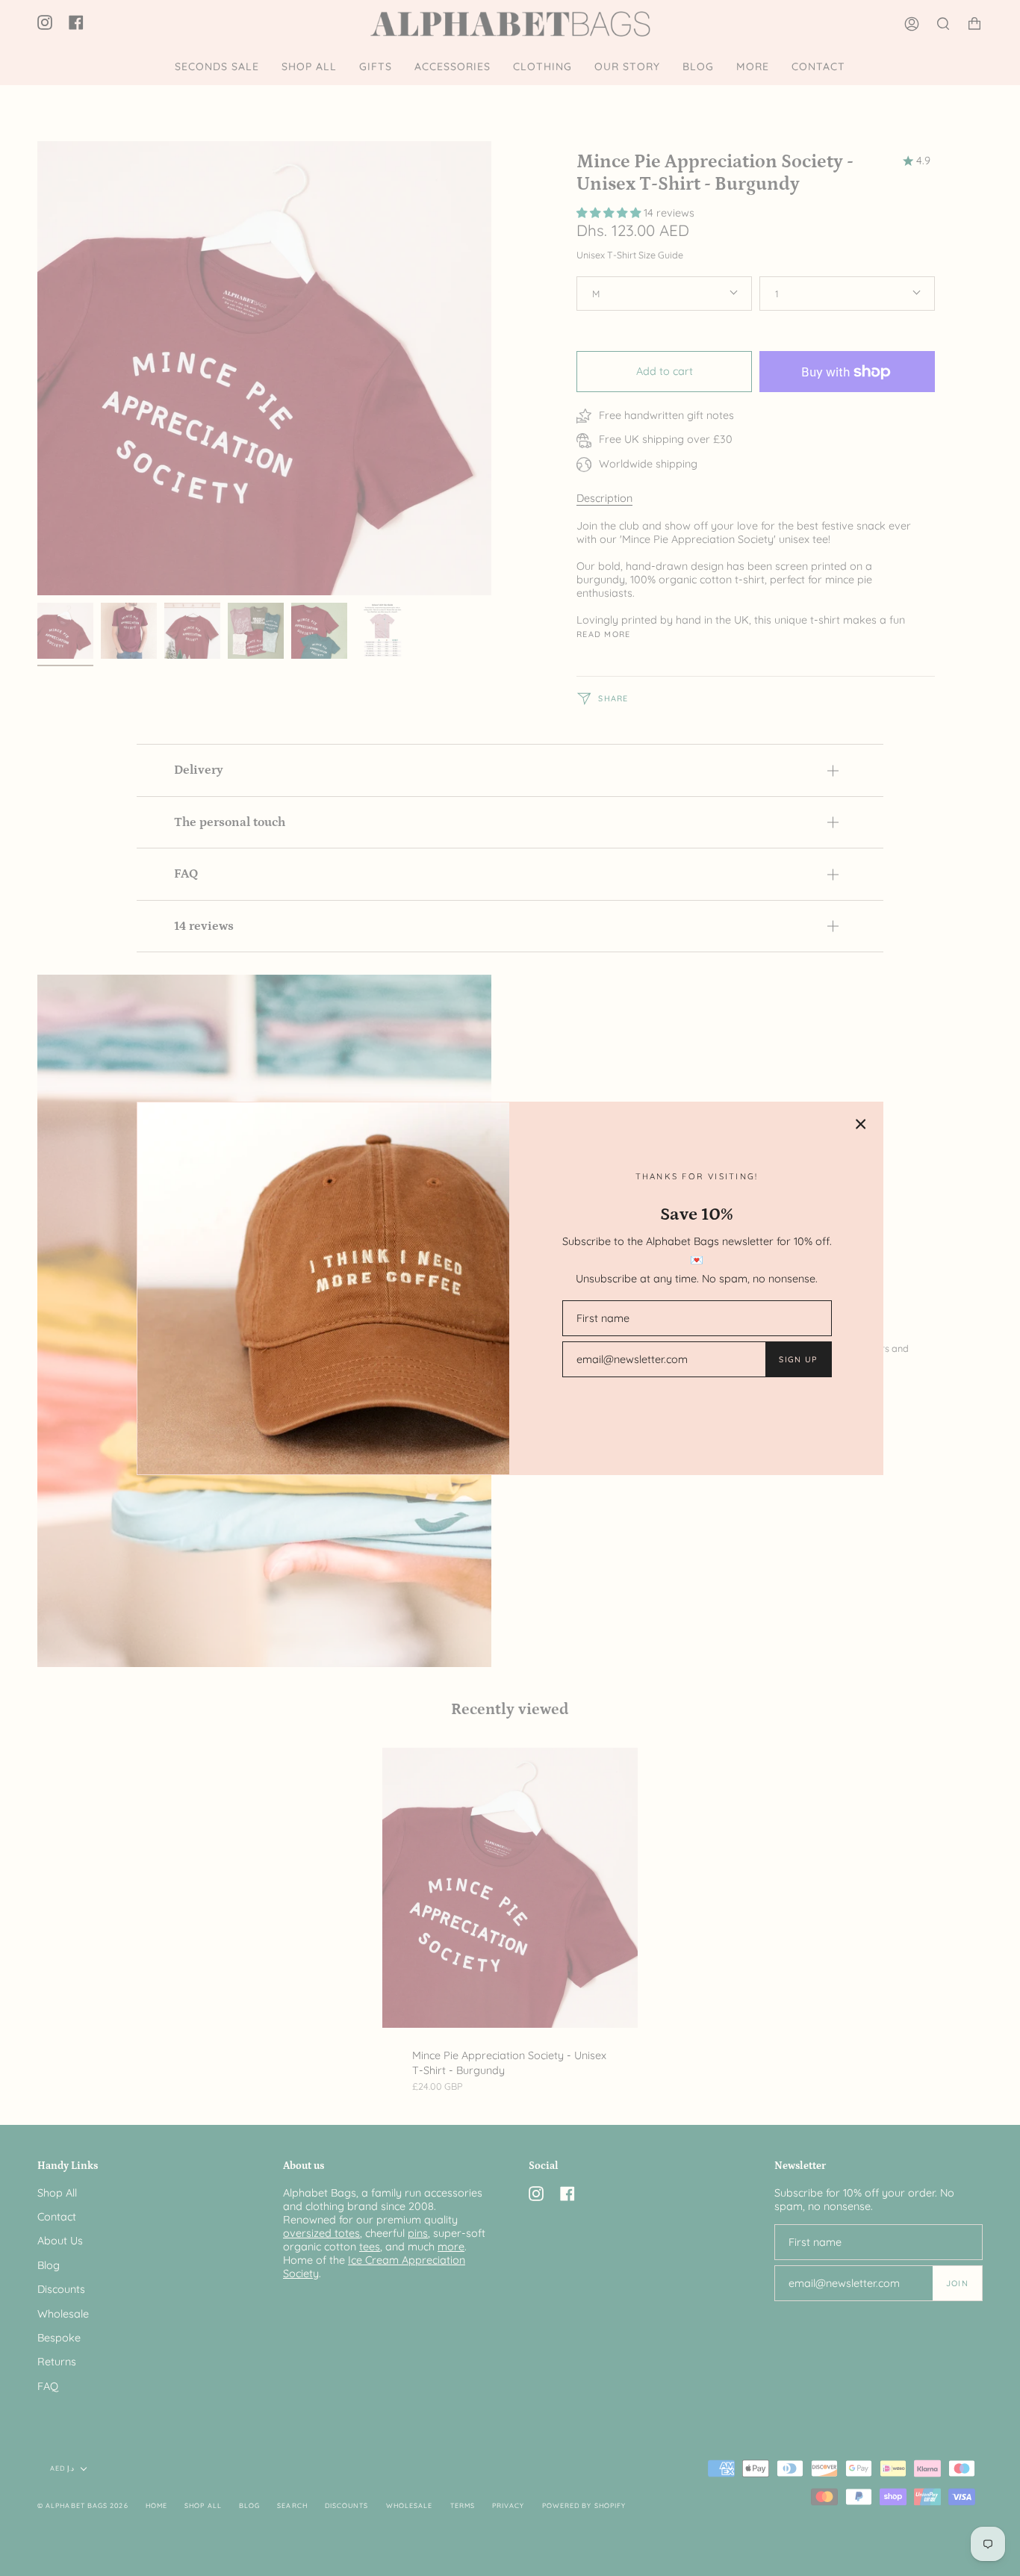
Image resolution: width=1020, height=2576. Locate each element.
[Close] (861, 1124)
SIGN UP (798, 1359)
